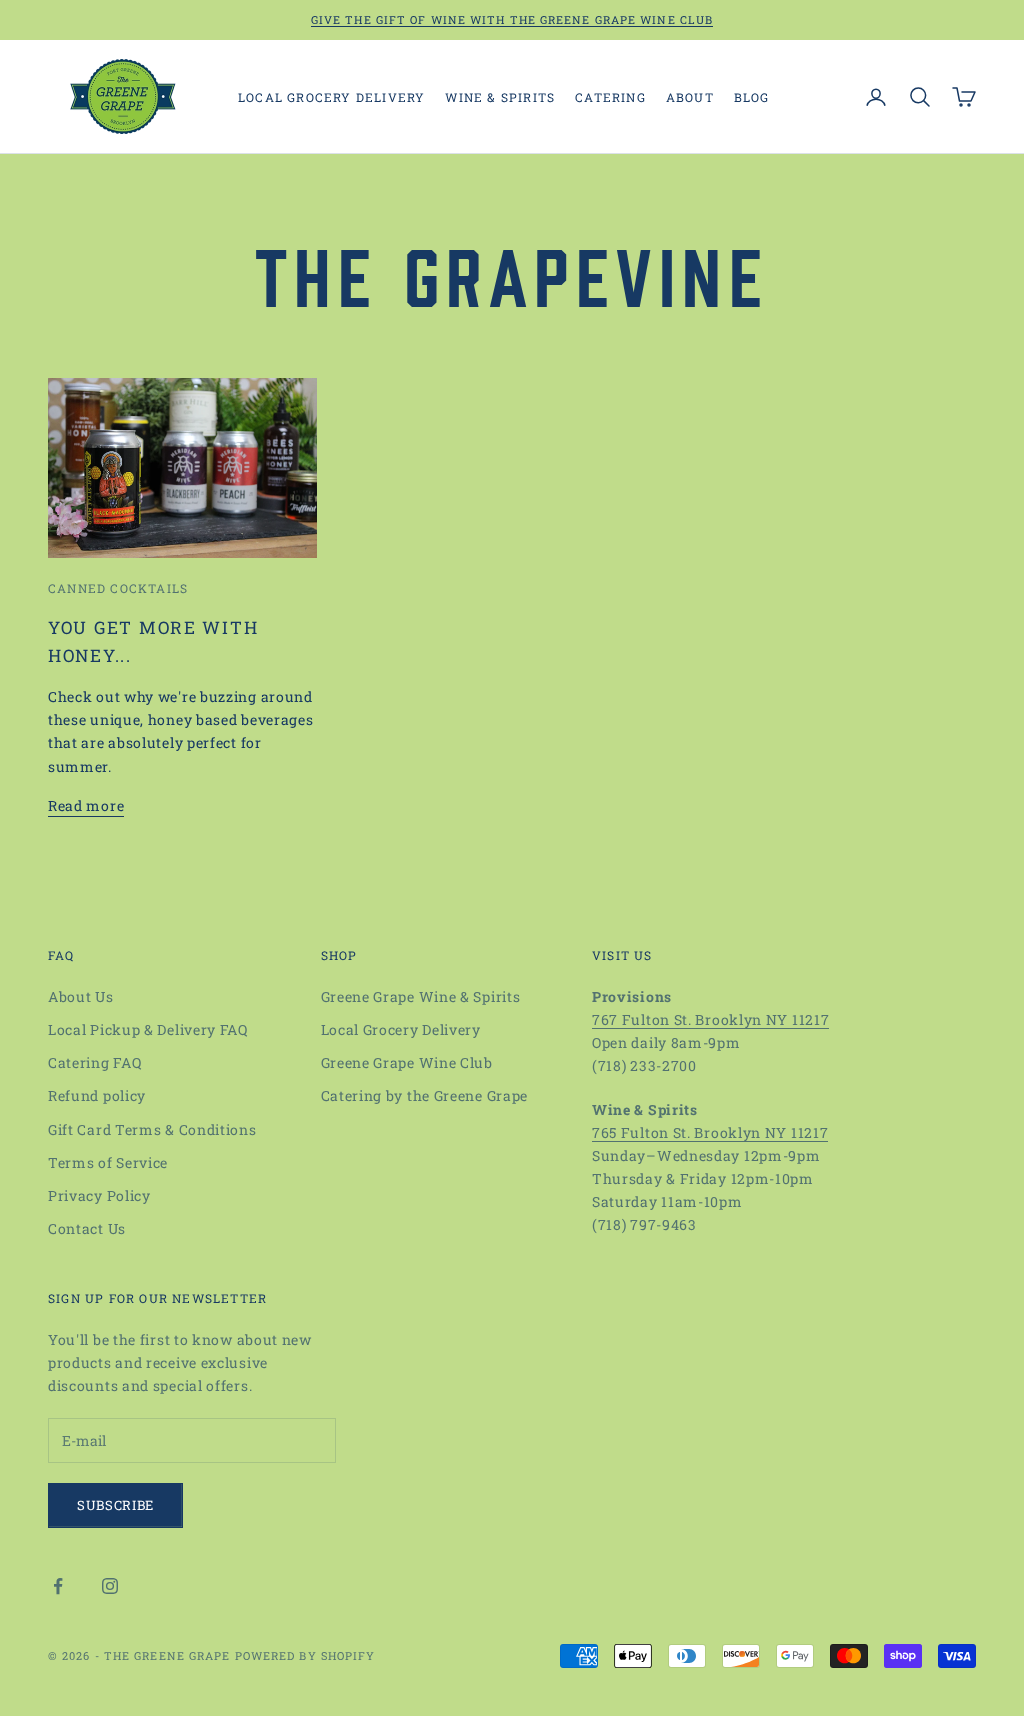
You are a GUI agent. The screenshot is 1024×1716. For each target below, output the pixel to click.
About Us (81, 996)
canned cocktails (118, 588)
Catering (610, 97)
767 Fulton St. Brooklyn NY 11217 (710, 1019)
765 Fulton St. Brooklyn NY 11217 (710, 1132)
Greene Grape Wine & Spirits (421, 996)
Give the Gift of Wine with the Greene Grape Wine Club (512, 19)
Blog (752, 97)
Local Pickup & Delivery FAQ (148, 1029)
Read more (86, 805)
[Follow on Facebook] (58, 1586)
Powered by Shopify (305, 1655)
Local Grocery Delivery (331, 97)
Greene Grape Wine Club (407, 1062)
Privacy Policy (99, 1195)
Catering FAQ (94, 1062)
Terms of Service (108, 1162)
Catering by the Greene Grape (425, 1095)
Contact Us (87, 1228)
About (690, 97)
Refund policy (97, 1095)
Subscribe (115, 1505)
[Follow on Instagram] (110, 1586)
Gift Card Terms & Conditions (152, 1129)
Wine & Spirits (500, 97)
